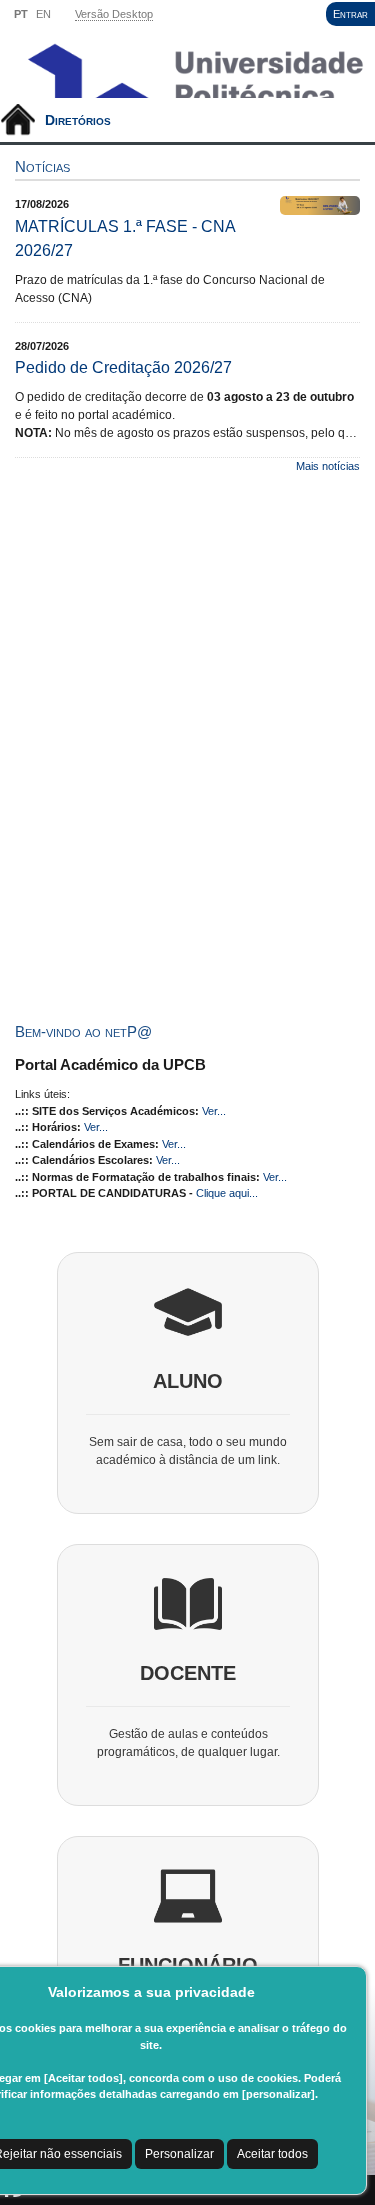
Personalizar (179, 2154)
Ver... (214, 1111)
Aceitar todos (272, 2154)
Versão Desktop (114, 14)
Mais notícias (328, 466)
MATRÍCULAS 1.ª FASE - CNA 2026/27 (125, 238)
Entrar (350, 14)
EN (43, 14)
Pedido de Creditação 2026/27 (123, 367)
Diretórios (78, 120)
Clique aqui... (227, 1193)
